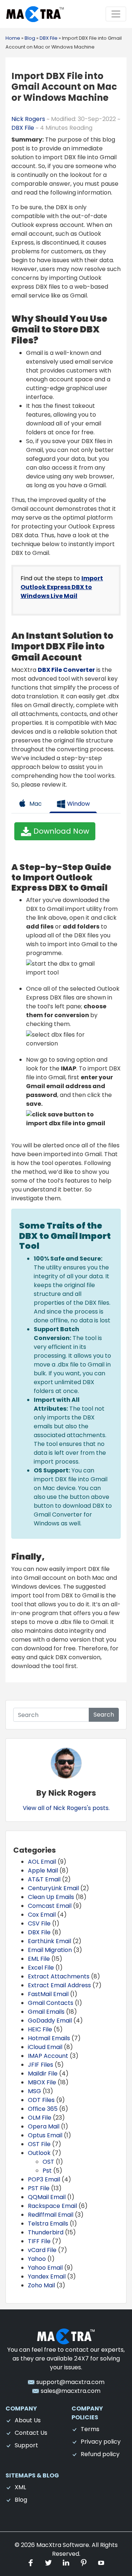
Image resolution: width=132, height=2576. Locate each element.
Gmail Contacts (51, 2003)
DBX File (23, 128)
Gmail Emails (46, 2012)
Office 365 (43, 2109)
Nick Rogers (29, 119)
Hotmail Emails (49, 2038)
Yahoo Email (45, 2268)
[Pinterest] (84, 2563)
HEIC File (40, 2029)
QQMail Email (47, 2197)
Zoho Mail (41, 2285)
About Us (28, 2420)
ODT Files (41, 2100)
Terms (90, 2429)
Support (26, 2445)
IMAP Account (48, 2056)
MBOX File (42, 2082)
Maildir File (43, 2073)
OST (48, 2162)
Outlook (39, 2153)
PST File (39, 2188)
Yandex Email (47, 2276)
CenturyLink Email (53, 1888)
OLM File (40, 2118)
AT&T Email (44, 1879)
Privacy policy (101, 2442)
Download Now (60, 831)
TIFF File (39, 2241)
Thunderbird (46, 2232)
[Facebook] (32, 2563)
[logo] (66, 2336)
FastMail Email (48, 1994)
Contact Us (31, 2433)
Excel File (41, 1968)
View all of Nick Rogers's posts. (66, 1808)
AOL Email (42, 1862)
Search (104, 1715)
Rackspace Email (52, 2206)
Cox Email (42, 1915)
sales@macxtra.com (70, 2391)
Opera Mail (44, 2126)
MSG (34, 2091)
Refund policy (100, 2454)
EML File (39, 1959)
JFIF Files (41, 2065)
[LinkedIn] (67, 2563)
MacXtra (49, 2545)
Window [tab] (78, 804)
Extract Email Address (59, 1985)
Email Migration (50, 1950)
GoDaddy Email (50, 2021)
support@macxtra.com (70, 2382)
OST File (39, 2144)
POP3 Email (44, 2179)
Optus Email (45, 2135)
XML (20, 2487)
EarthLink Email (49, 1941)
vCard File (42, 2250)
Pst (47, 2171)
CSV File (39, 1923)
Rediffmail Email (51, 2215)
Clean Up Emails (51, 1897)
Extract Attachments (59, 1976)
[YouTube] (101, 2563)
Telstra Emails (48, 2224)
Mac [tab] (35, 804)
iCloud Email (45, 2047)
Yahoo (37, 2259)
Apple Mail (43, 1870)
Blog (21, 2500)
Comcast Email (50, 1906)
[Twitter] (49, 2563)
